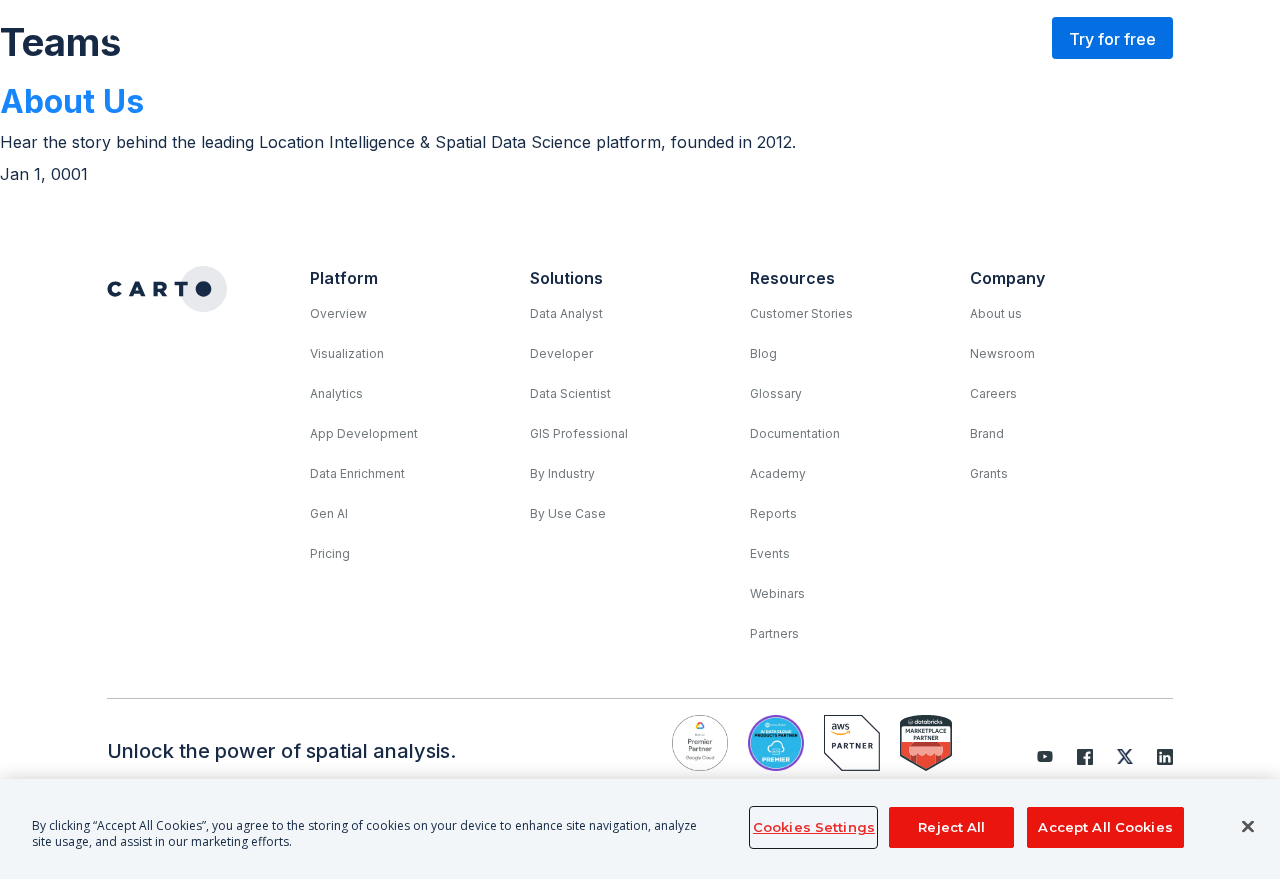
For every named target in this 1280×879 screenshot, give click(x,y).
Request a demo (954, 37)
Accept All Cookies (1105, 827)
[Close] (1248, 827)
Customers (548, 38)
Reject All (951, 827)
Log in (821, 38)
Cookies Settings (814, 827)
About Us (72, 101)
